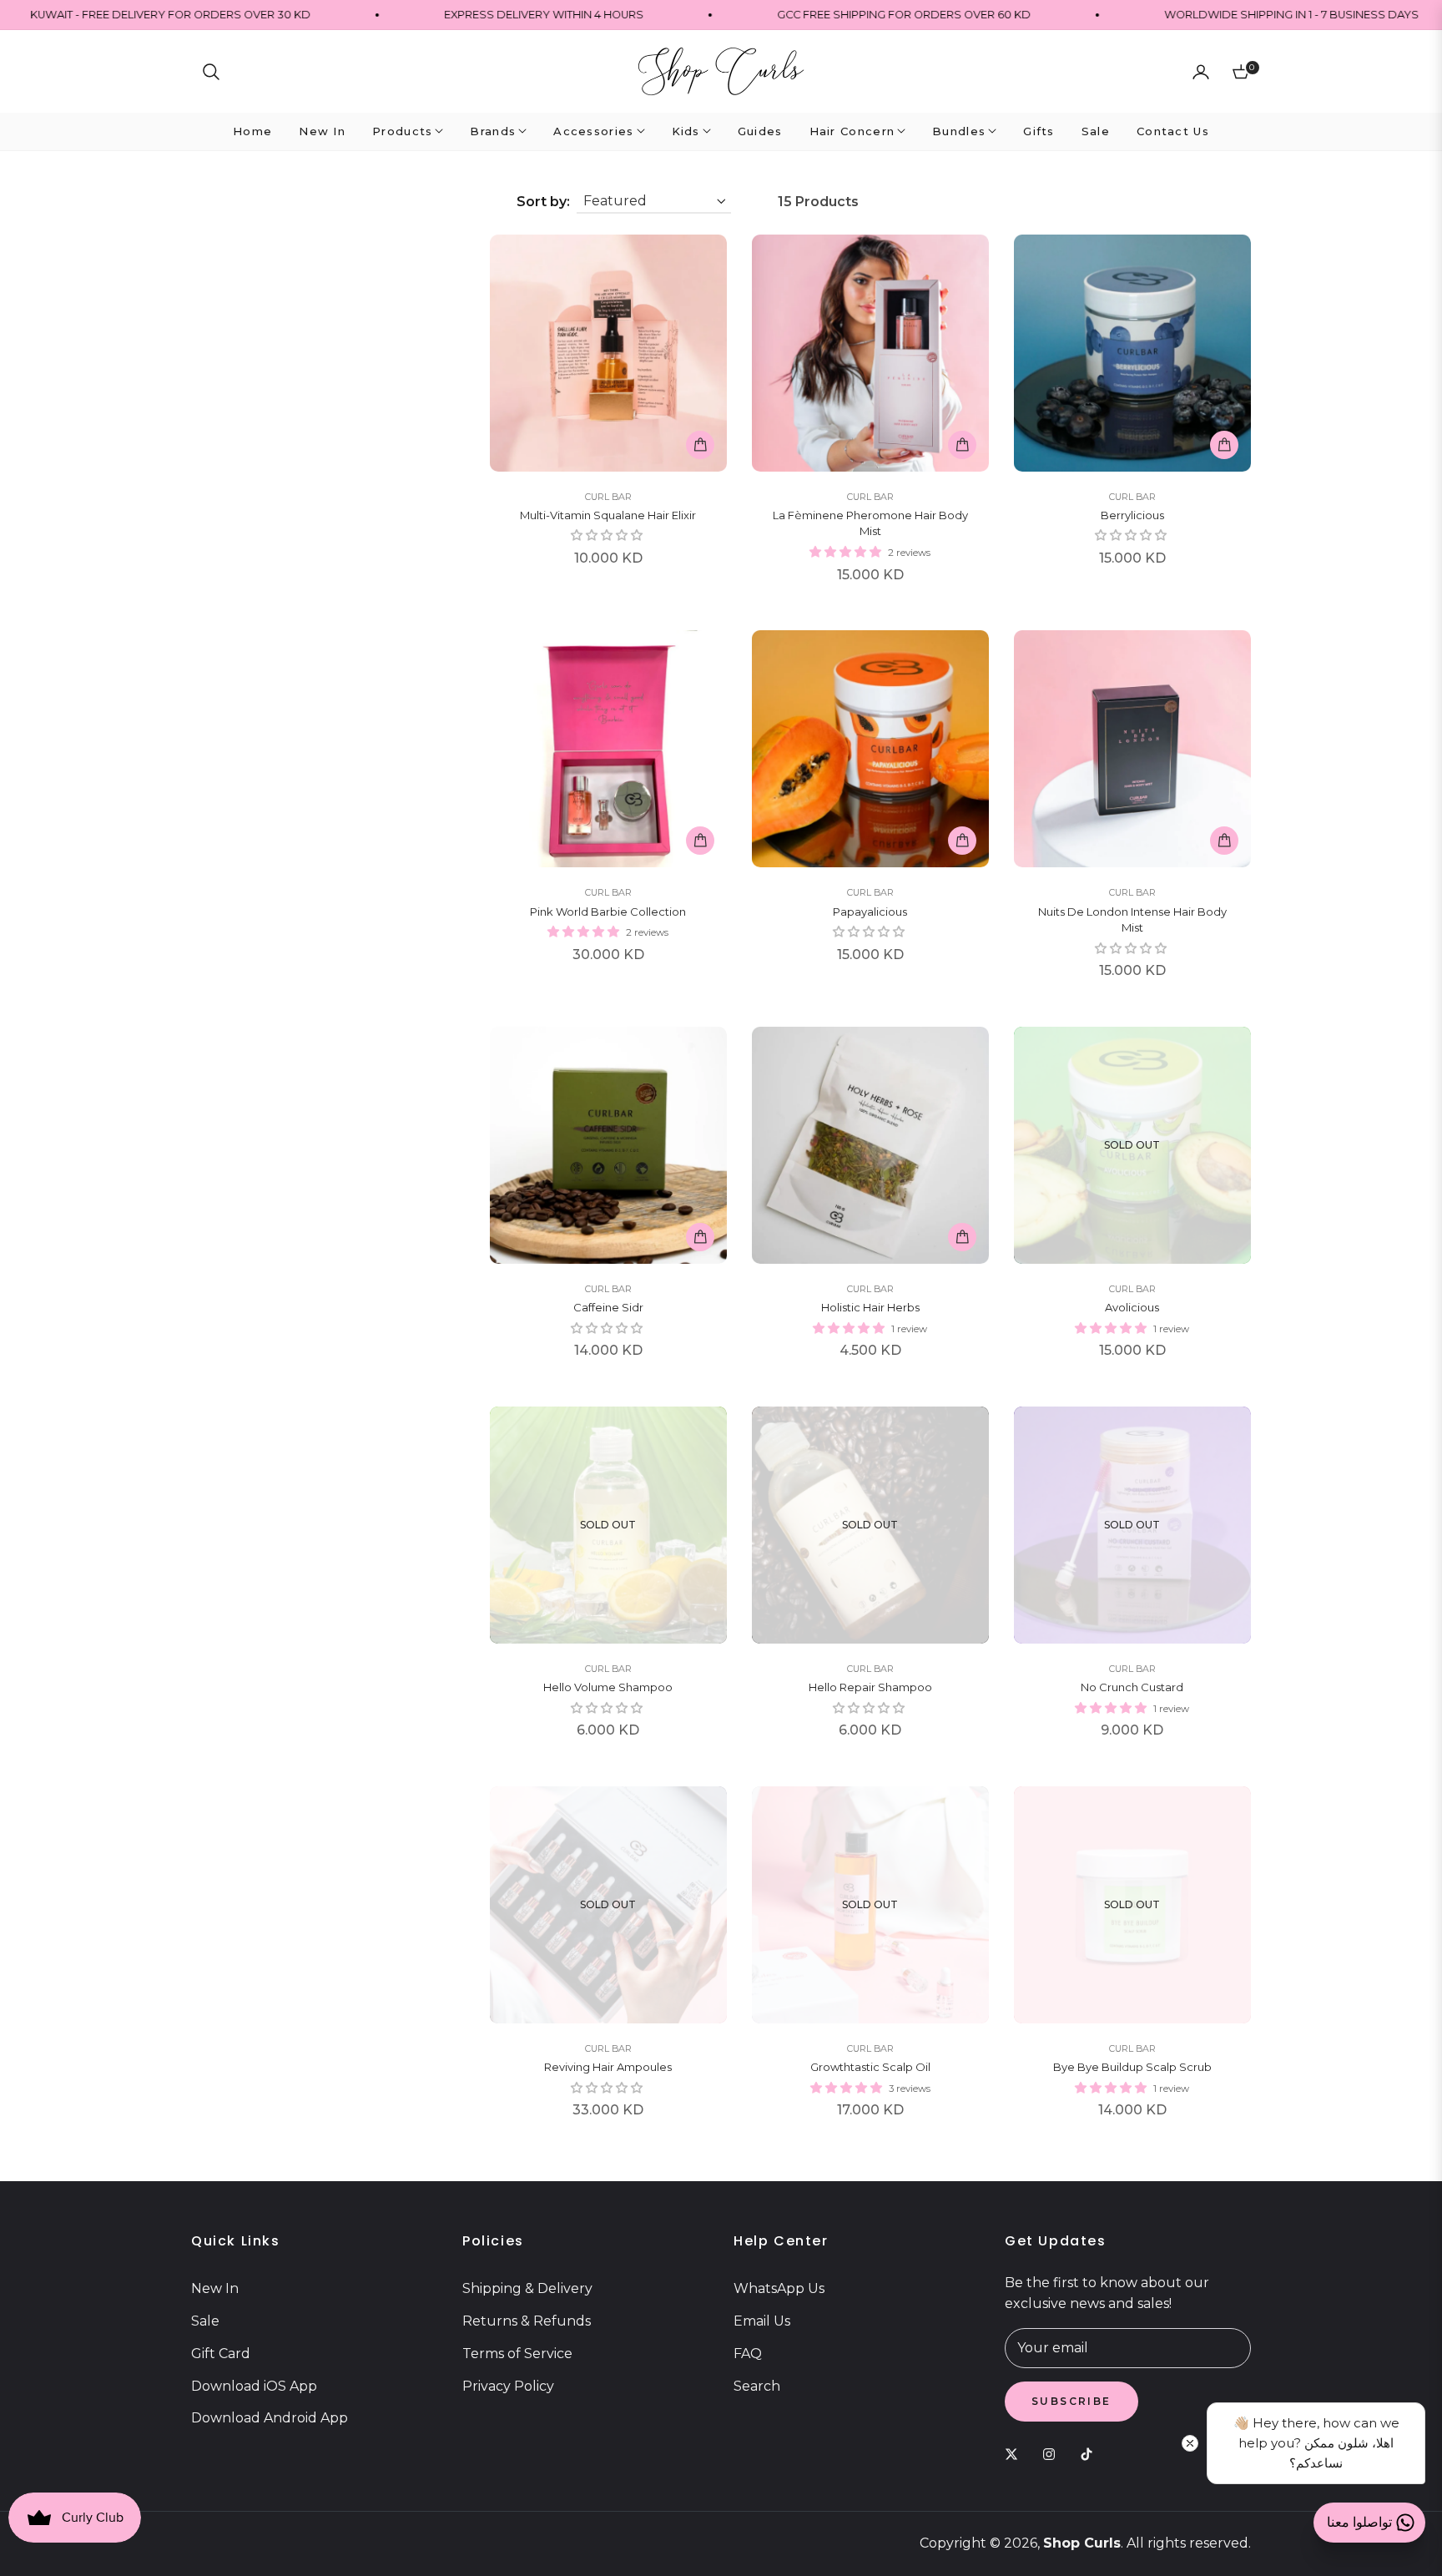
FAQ (748, 2354)
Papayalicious (870, 912)
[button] (211, 72)
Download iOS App (254, 2386)
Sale (205, 2321)
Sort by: (543, 202)
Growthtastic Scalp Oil (870, 2067)
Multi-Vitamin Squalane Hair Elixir (608, 515)
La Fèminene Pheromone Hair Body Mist (870, 523)
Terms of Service (517, 2354)
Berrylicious (1132, 515)
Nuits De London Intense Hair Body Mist (1132, 920)
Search (757, 2386)
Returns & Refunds (527, 2321)
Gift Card (221, 2354)
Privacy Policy (508, 2386)
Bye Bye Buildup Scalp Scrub (1132, 2067)
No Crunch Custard (1132, 1687)
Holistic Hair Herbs (870, 1307)
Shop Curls (1082, 2543)
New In (215, 2288)
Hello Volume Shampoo (608, 1687)
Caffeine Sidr (608, 1307)
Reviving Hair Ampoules (608, 2067)
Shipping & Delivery (527, 2288)
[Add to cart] (700, 445)
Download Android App (270, 2418)
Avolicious (1132, 1307)
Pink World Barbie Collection (608, 912)
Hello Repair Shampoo (870, 1687)
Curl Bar (608, 497)
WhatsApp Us (779, 2288)
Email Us (762, 2321)
